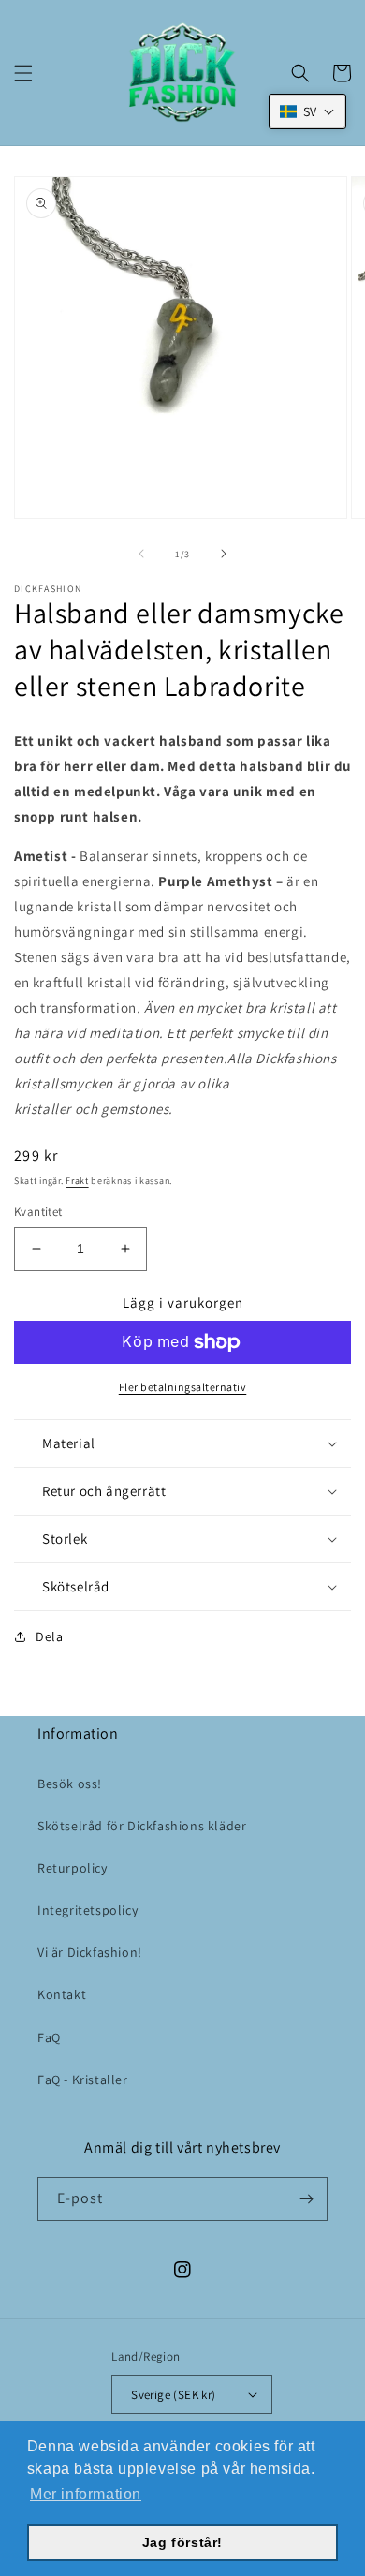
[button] (23, 73)
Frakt (77, 1181)
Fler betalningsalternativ (183, 1387)
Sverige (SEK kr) (173, 2395)
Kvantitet (38, 1212)
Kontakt (62, 1994)
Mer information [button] (86, 2494)
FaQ (49, 2037)
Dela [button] (49, 1636)
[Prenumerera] (306, 2199)
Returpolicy (73, 1868)
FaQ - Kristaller (83, 2080)
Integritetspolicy (88, 1910)
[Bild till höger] (224, 554)
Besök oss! (70, 1784)
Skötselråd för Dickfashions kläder (142, 1826)
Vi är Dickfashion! (90, 1952)
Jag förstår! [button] (182, 2542)
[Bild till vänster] (141, 554)
